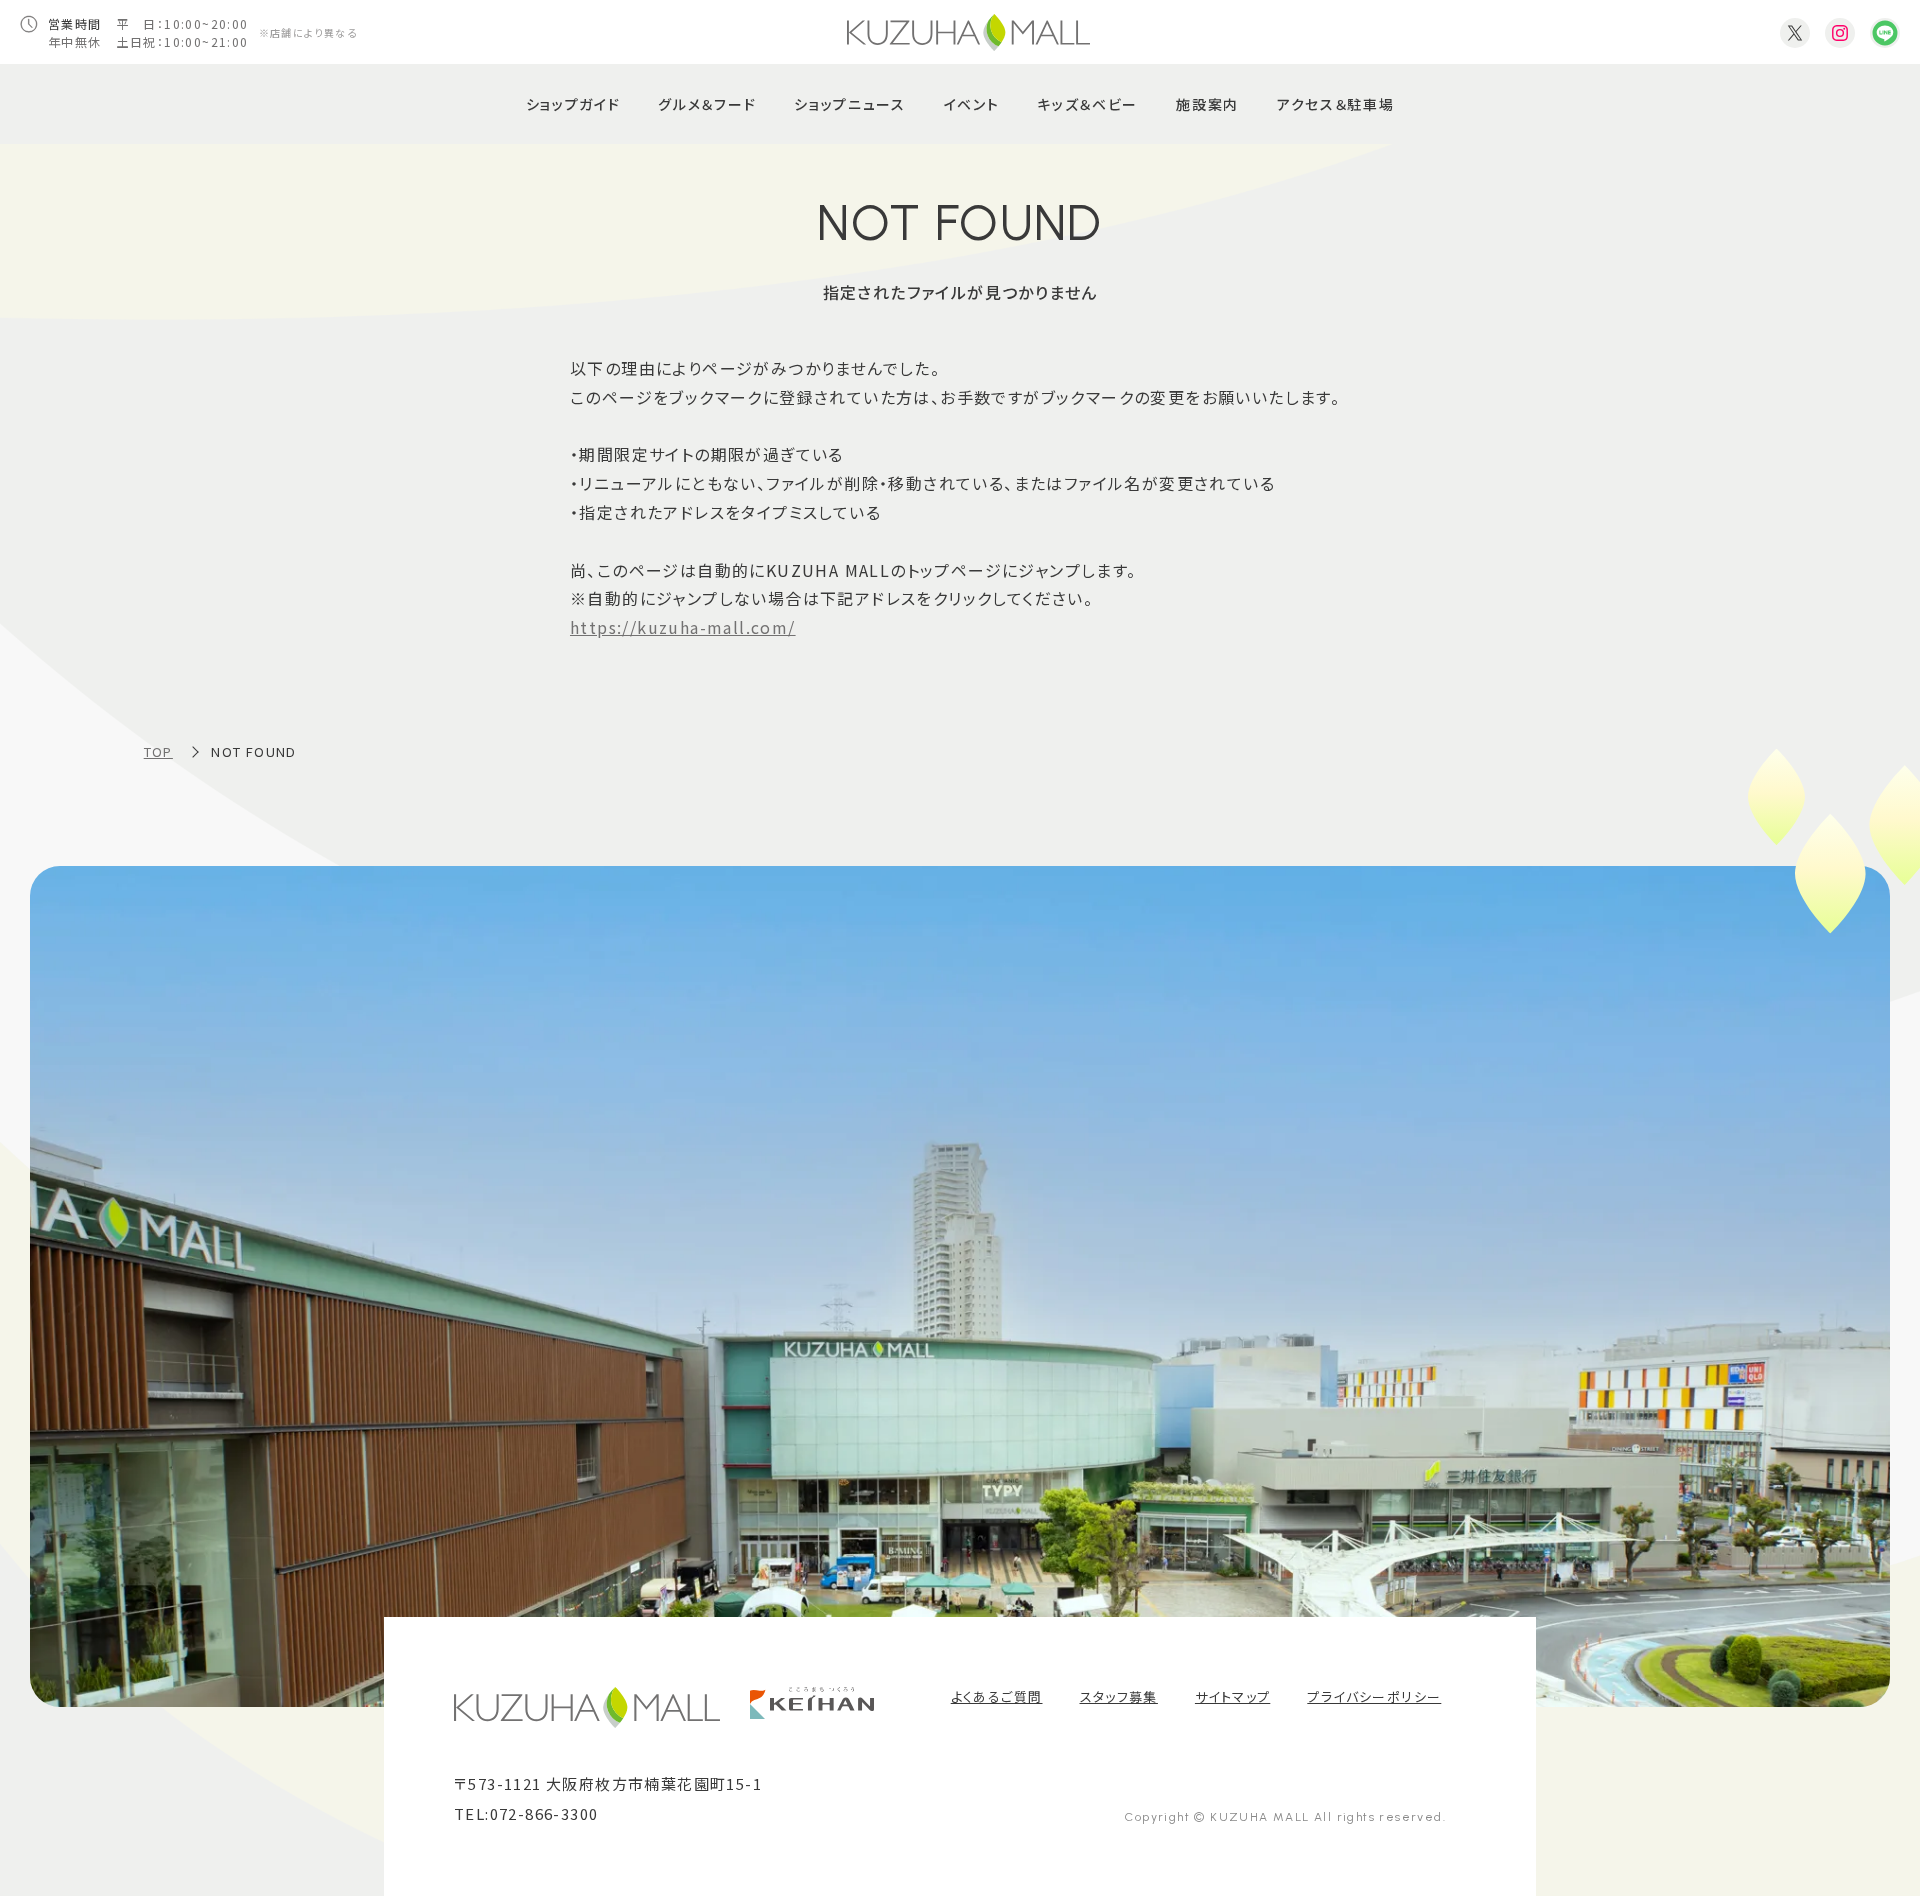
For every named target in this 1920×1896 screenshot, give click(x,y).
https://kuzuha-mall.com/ (683, 627)
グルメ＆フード (707, 104)
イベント (972, 104)
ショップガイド (573, 104)
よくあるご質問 (997, 1696)
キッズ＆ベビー (1087, 104)
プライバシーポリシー (1374, 1696)
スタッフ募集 (1119, 1696)
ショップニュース (849, 104)
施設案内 (1207, 104)
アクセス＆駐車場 (1335, 104)
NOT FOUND (254, 751)
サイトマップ (1232, 1696)
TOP (158, 751)
